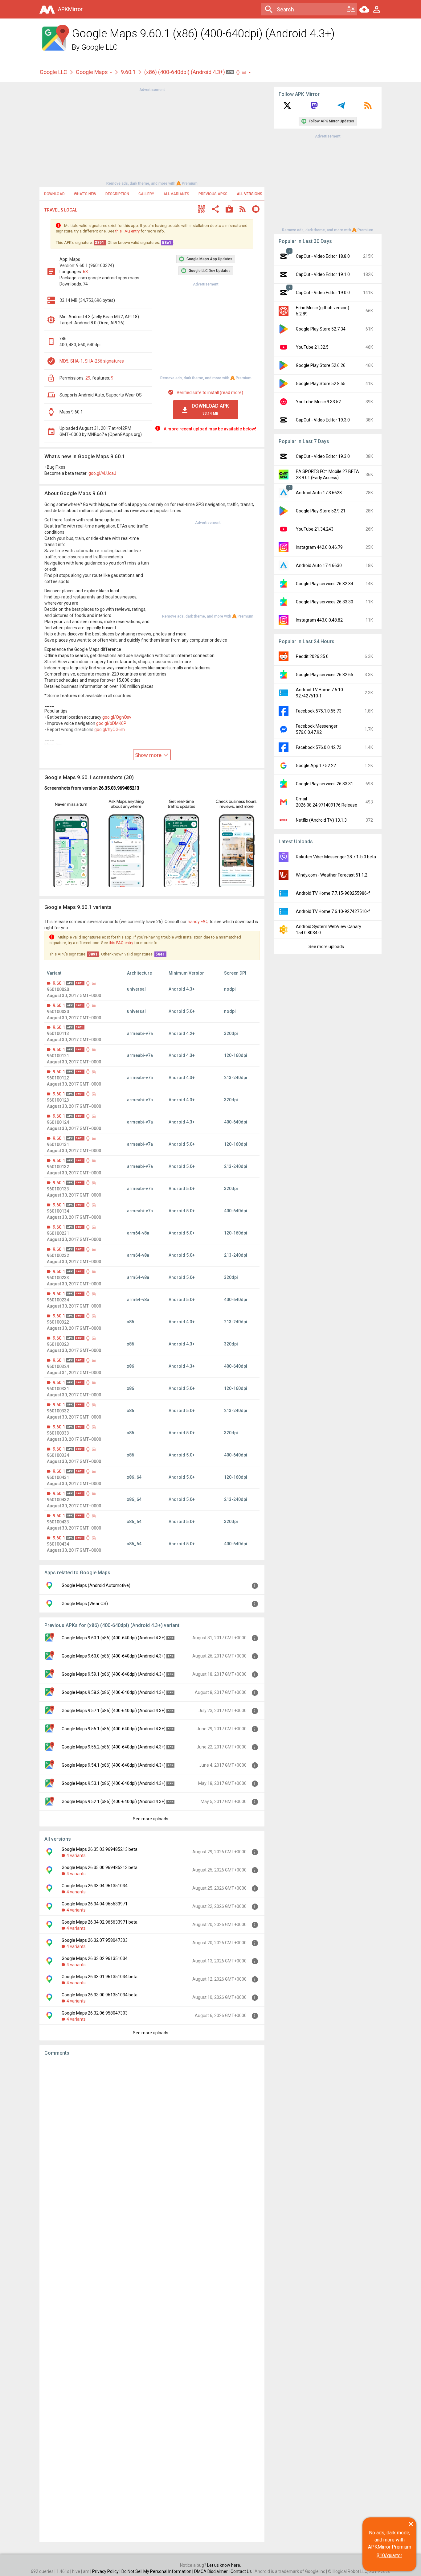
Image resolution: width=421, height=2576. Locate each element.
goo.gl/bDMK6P (111, 723)
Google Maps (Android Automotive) (96, 1585)
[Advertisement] (152, 136)
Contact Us (241, 2571)
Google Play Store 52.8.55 (321, 384)
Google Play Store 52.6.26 (321, 365)
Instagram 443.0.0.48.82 (319, 620)
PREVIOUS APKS (213, 194)
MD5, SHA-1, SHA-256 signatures (92, 361)
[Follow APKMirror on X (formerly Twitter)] (287, 108)
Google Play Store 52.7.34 (321, 329)
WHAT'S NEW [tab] (85, 194)
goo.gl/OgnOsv (117, 717)
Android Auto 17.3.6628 (319, 493)
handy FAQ (198, 922)
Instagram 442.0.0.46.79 (319, 547)
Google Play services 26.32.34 (325, 584)
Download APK (210, 409)
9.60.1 (128, 72)
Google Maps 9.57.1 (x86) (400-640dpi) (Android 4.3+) (114, 1711)
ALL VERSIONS (249, 194)
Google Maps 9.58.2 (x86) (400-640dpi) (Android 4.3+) (114, 1692)
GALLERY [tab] (146, 194)
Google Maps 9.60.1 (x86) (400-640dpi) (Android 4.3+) (114, 1638)
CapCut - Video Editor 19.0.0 (323, 293)
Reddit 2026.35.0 (312, 656)
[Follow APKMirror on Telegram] (341, 108)
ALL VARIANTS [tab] (176, 194)
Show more (149, 755)
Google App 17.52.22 (316, 766)
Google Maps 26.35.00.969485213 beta (100, 1867)
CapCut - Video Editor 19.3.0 (323, 420)
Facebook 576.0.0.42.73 (319, 747)
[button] (202, 210)
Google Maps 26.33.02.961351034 (95, 1958)
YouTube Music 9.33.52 (318, 402)
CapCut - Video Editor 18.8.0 (323, 256)
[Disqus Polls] (152, 2139)
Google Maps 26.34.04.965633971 (95, 1904)
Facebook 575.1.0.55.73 (319, 711)
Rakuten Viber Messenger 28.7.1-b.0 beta (336, 857)
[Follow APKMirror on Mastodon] (314, 108)
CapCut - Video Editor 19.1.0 (323, 274)
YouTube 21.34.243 (315, 529)
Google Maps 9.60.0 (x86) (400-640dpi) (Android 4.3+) (114, 1656)
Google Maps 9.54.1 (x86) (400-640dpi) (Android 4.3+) (114, 1765)
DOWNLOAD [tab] (54, 194)
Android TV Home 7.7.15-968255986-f (333, 893)
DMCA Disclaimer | (212, 2571)
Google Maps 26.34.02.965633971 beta (100, 1922)
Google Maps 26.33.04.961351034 (95, 1886)
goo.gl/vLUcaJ (102, 473)
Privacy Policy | (107, 2571)
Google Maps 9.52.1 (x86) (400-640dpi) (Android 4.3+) (114, 1802)
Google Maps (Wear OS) (85, 1604)
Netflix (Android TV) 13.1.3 (321, 820)
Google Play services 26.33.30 (325, 602)
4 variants (76, 1855)
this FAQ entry (127, 231)
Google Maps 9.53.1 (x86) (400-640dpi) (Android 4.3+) (114, 1783)
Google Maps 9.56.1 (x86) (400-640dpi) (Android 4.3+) (114, 1729)
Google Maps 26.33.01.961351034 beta (100, 1977)
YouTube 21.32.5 (312, 347)
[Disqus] (152, 2299)
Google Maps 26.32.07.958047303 (95, 1940)
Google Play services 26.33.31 (325, 784)
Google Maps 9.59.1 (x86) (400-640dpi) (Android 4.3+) (114, 1674)
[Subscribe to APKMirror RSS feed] (368, 108)
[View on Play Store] (229, 210)
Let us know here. (224, 2565)
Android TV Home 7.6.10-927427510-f (333, 911)
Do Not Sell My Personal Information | (158, 2571)
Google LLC (100, 47)
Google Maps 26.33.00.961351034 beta (100, 1995)
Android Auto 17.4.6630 (319, 565)
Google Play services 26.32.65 (325, 675)
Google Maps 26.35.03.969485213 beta (100, 1849)
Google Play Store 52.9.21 (321, 511)
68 (85, 272)
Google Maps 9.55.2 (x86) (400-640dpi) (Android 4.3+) (114, 1747)
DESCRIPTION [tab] (117, 194)
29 (88, 378)
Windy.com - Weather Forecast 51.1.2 (332, 875)
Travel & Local (61, 210)
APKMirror (70, 9)
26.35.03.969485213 (119, 788)
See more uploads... (152, 1819)
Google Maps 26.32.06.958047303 (95, 2013)
